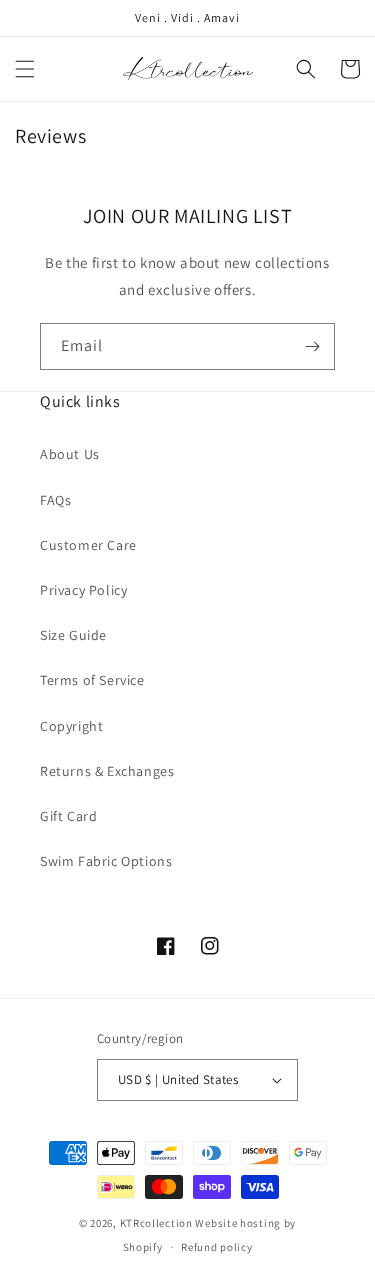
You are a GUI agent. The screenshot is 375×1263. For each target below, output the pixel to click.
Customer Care (88, 545)
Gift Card (68, 816)
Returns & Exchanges (107, 771)
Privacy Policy (83, 590)
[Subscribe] (312, 346)
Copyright (71, 726)
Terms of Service (92, 680)
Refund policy (216, 1247)
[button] (25, 69)
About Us (70, 454)
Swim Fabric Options (106, 861)
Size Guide (73, 635)
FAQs (55, 500)
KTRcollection (156, 1223)
